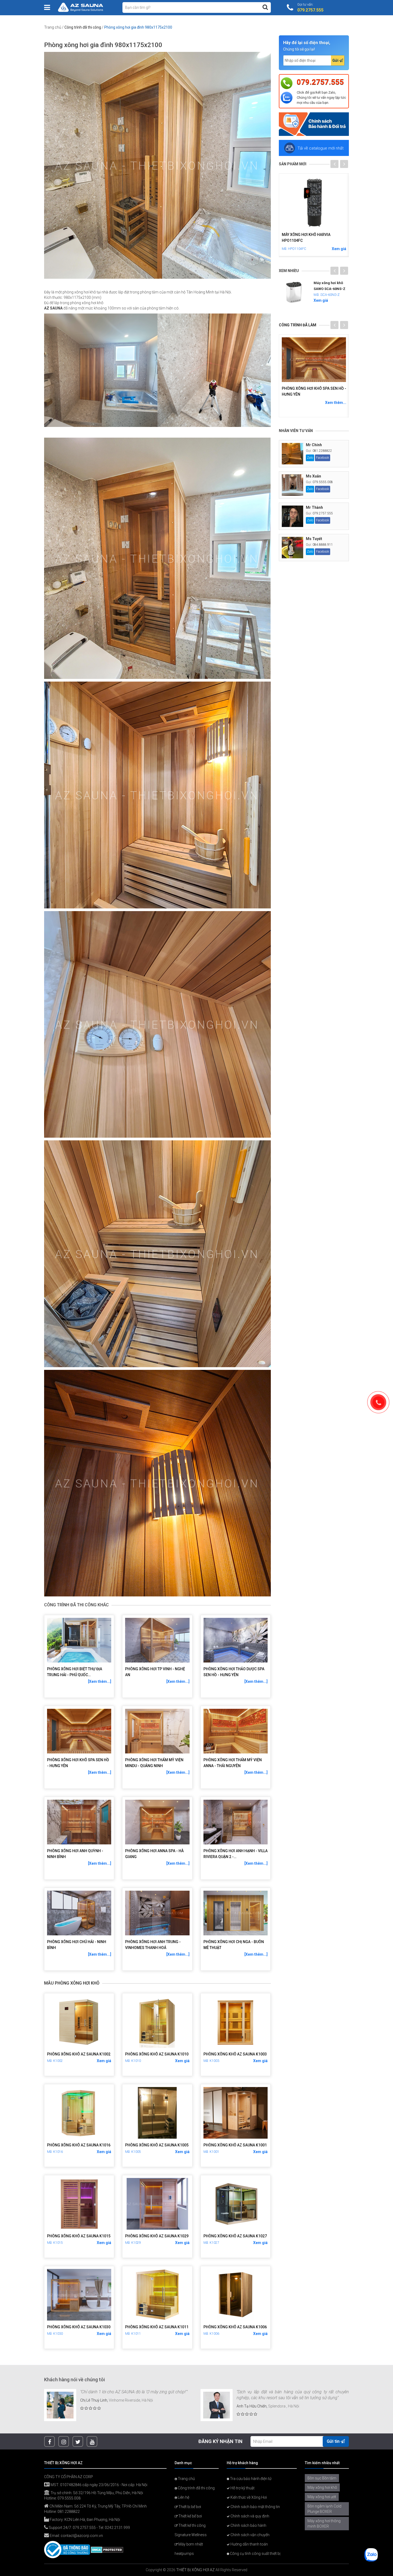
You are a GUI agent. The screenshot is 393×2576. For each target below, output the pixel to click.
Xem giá (104, 2061)
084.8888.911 (323, 545)
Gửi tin (334, 2441)
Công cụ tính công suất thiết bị (255, 2554)
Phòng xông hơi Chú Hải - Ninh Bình (77, 1945)
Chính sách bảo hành (248, 2525)
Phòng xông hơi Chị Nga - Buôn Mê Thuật (234, 1945)
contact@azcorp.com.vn (82, 2536)
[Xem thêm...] (100, 1681)
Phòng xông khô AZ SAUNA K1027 (235, 2236)
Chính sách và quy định (249, 2516)
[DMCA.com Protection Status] (107, 2549)
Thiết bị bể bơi (189, 2507)
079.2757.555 (320, 82)
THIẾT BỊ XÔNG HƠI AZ (195, 2570)
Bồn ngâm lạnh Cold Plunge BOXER (324, 2509)
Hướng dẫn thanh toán (249, 2544)
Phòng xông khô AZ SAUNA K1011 (157, 2327)
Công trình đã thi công (83, 27)
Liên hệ (183, 2497)
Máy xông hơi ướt (322, 2497)
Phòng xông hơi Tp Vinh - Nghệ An (155, 1672)
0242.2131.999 (117, 2528)
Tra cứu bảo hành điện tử (250, 2479)
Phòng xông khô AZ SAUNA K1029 (157, 2236)
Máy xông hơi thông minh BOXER (324, 2524)
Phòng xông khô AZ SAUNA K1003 (235, 2054)
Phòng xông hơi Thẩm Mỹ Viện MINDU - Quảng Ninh (154, 1763)
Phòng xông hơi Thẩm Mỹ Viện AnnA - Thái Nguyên (233, 1763)
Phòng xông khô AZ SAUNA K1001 (235, 2145)
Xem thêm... (336, 403)
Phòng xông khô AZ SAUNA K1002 (79, 2054)
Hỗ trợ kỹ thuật (242, 2488)
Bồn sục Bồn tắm (322, 2478)
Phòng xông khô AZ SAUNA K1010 (157, 2054)
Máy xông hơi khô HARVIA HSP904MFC (306, 237)
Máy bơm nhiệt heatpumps (189, 2549)
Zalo (310, 458)
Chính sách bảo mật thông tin (255, 2507)
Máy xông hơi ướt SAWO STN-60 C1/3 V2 (329, 289)
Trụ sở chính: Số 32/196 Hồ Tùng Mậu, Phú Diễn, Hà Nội (96, 2493)
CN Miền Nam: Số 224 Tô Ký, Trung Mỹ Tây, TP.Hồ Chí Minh (98, 2506)
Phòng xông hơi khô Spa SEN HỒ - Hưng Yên (78, 1763)
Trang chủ (53, 27)
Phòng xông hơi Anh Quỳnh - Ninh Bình (75, 1854)
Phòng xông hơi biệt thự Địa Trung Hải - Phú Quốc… (75, 1672)
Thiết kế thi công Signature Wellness (191, 2530)
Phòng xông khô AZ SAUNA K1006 (235, 2327)
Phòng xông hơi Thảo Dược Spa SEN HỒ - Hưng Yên (234, 1672)
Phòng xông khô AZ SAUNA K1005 (157, 2145)
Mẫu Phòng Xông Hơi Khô (72, 1983)
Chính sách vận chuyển (250, 2535)
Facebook (323, 458)
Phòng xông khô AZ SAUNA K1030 (79, 2327)
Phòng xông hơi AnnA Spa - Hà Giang (154, 1854)
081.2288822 (322, 451)
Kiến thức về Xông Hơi (248, 2497)
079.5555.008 (323, 482)
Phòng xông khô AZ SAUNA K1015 (79, 2236)
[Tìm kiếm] (265, 7)
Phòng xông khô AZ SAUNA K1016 (79, 2145)
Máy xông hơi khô (322, 2487)
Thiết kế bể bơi (190, 2516)
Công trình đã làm (298, 325)
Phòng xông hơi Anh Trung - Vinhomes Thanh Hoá (153, 1945)
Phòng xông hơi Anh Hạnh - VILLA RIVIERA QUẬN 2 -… (236, 1854)
